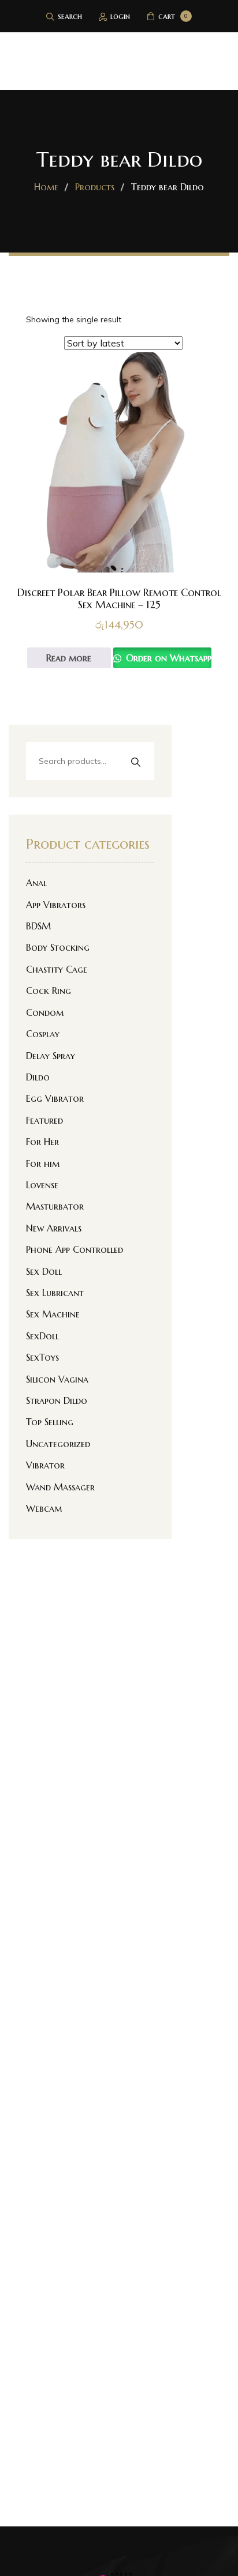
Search (135, 762)
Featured (44, 1120)
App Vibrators (56, 905)
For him (43, 1163)
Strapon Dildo (57, 1400)
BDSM (38, 926)
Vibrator (45, 1465)
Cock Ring (49, 991)
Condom (45, 1012)
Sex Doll (44, 1271)
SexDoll (42, 1336)
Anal (36, 883)
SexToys (42, 1357)
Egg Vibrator (55, 1098)
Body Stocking (58, 947)
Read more (69, 658)
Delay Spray (51, 1056)
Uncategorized (58, 1444)
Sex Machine (53, 1314)
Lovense (42, 1185)
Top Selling (50, 1422)
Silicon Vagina (57, 1379)
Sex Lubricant (55, 1293)
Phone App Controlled (75, 1249)
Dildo (38, 1077)
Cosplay (43, 1034)
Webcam (44, 1508)
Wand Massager (60, 1487)
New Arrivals (54, 1228)
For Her (42, 1142)
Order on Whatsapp (167, 658)
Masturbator (55, 1206)
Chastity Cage (57, 969)
